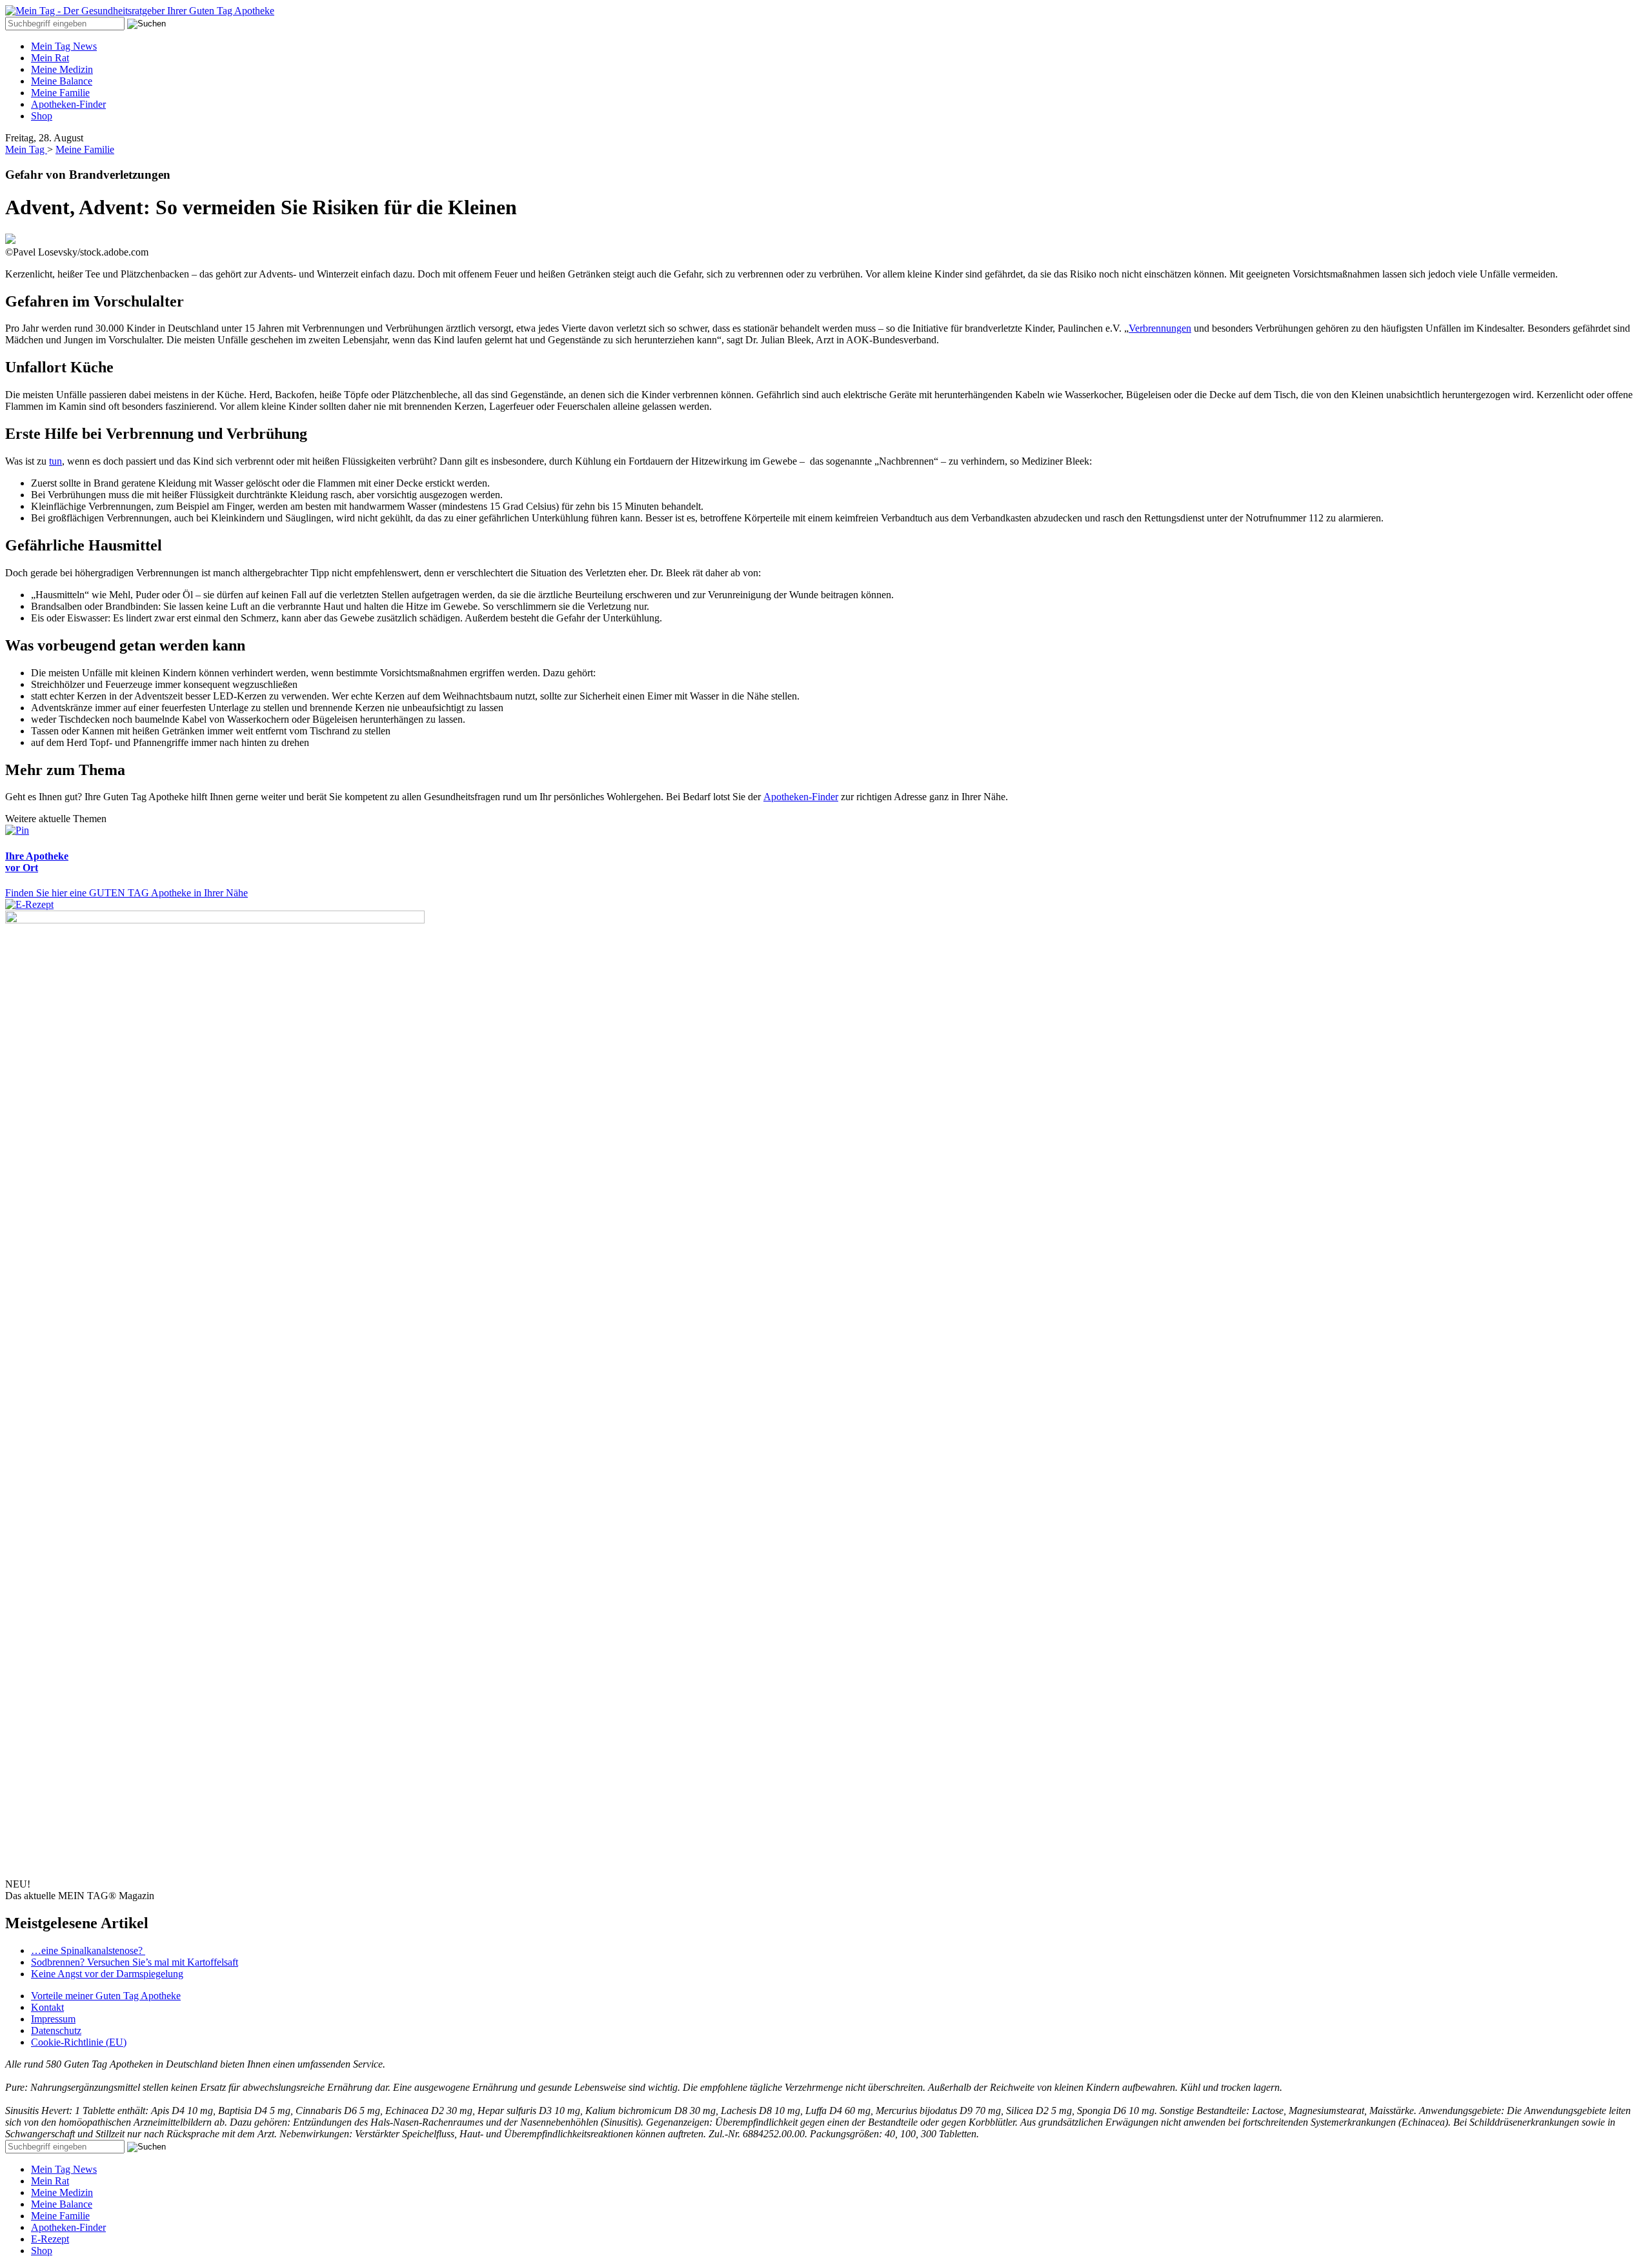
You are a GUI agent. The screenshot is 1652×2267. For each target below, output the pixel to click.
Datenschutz (56, 2030)
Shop (42, 116)
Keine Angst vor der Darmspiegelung (107, 1974)
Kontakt (47, 2007)
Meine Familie (60, 93)
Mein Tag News (64, 46)
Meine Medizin (62, 69)
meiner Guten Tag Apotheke (106, 1996)
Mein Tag (26, 149)
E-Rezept (50, 2239)
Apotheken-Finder (68, 104)
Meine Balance (62, 81)
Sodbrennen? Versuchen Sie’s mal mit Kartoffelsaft (135, 1962)
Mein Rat (50, 58)
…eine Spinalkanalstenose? (88, 1950)
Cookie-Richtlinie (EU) (79, 2042)
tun (55, 461)
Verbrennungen (1160, 328)
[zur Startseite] (140, 11)
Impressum (53, 2019)
